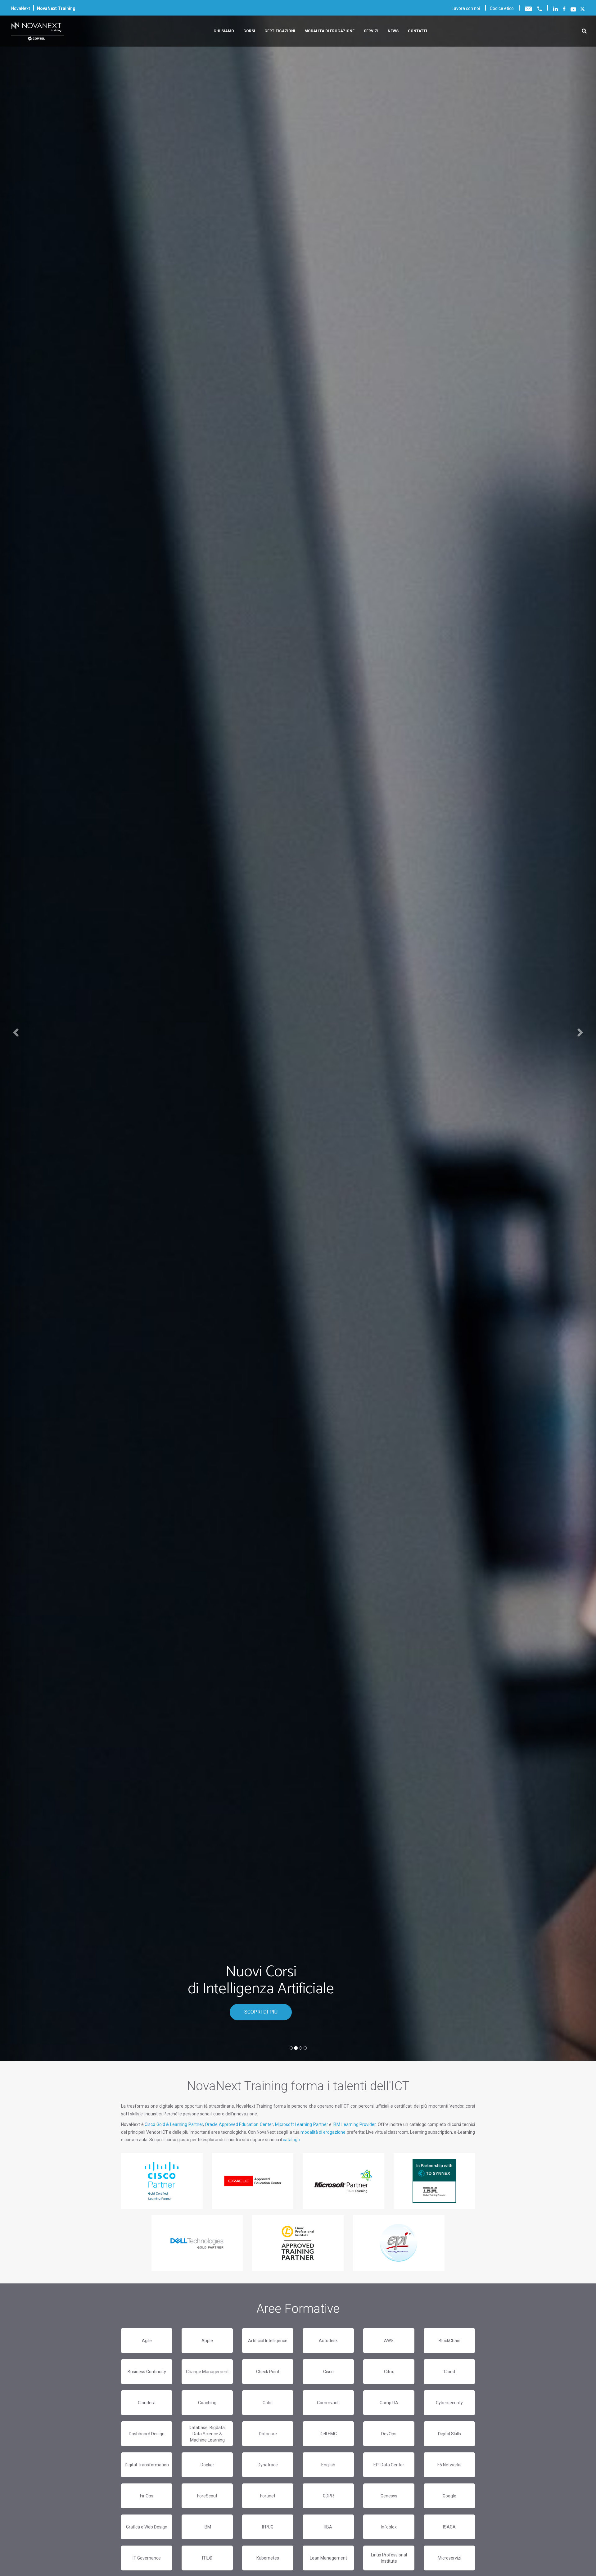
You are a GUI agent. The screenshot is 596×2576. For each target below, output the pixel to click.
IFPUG (268, 2527)
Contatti (418, 31)
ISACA (449, 2527)
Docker (207, 2465)
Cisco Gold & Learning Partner (174, 2124)
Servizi (371, 31)
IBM (207, 2527)
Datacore (268, 2434)
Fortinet (268, 2496)
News (393, 31)
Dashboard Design (147, 2434)
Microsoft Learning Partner (302, 2124)
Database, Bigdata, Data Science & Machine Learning (207, 2434)
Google (449, 2496)
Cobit (268, 2403)
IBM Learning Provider (354, 2124)
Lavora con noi (466, 8)
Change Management (207, 2372)
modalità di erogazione (323, 2132)
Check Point (268, 2372)
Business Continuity (147, 2372)
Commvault (328, 2403)
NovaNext (21, 8)
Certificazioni (280, 31)
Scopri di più (261, 2012)
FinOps (147, 2496)
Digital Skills (449, 2434)
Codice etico (502, 8)
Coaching (207, 2403)
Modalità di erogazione (330, 31)
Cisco (328, 2372)
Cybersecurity (449, 2403)
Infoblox (389, 2527)
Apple (207, 2341)
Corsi (249, 31)
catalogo (291, 2140)
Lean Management (328, 2558)
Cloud (449, 2372)
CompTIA (389, 2403)
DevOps (389, 2434)
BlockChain (449, 2341)
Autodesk (328, 2341)
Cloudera (147, 2403)
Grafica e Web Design (147, 2527)
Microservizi (449, 2558)
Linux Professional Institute (389, 2558)
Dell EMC (328, 2434)
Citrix (389, 2372)
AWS (389, 2341)
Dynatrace (268, 2465)
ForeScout (207, 2496)
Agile (147, 2341)
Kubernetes (268, 2558)
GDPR (328, 2496)
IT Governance (147, 2558)
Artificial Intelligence (268, 2341)
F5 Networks (449, 2465)
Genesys (389, 2496)
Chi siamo (224, 31)
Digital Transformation (147, 2465)
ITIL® (207, 2558)
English (328, 2465)
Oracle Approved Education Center (239, 2124)
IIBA (328, 2527)
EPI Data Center (389, 2465)
